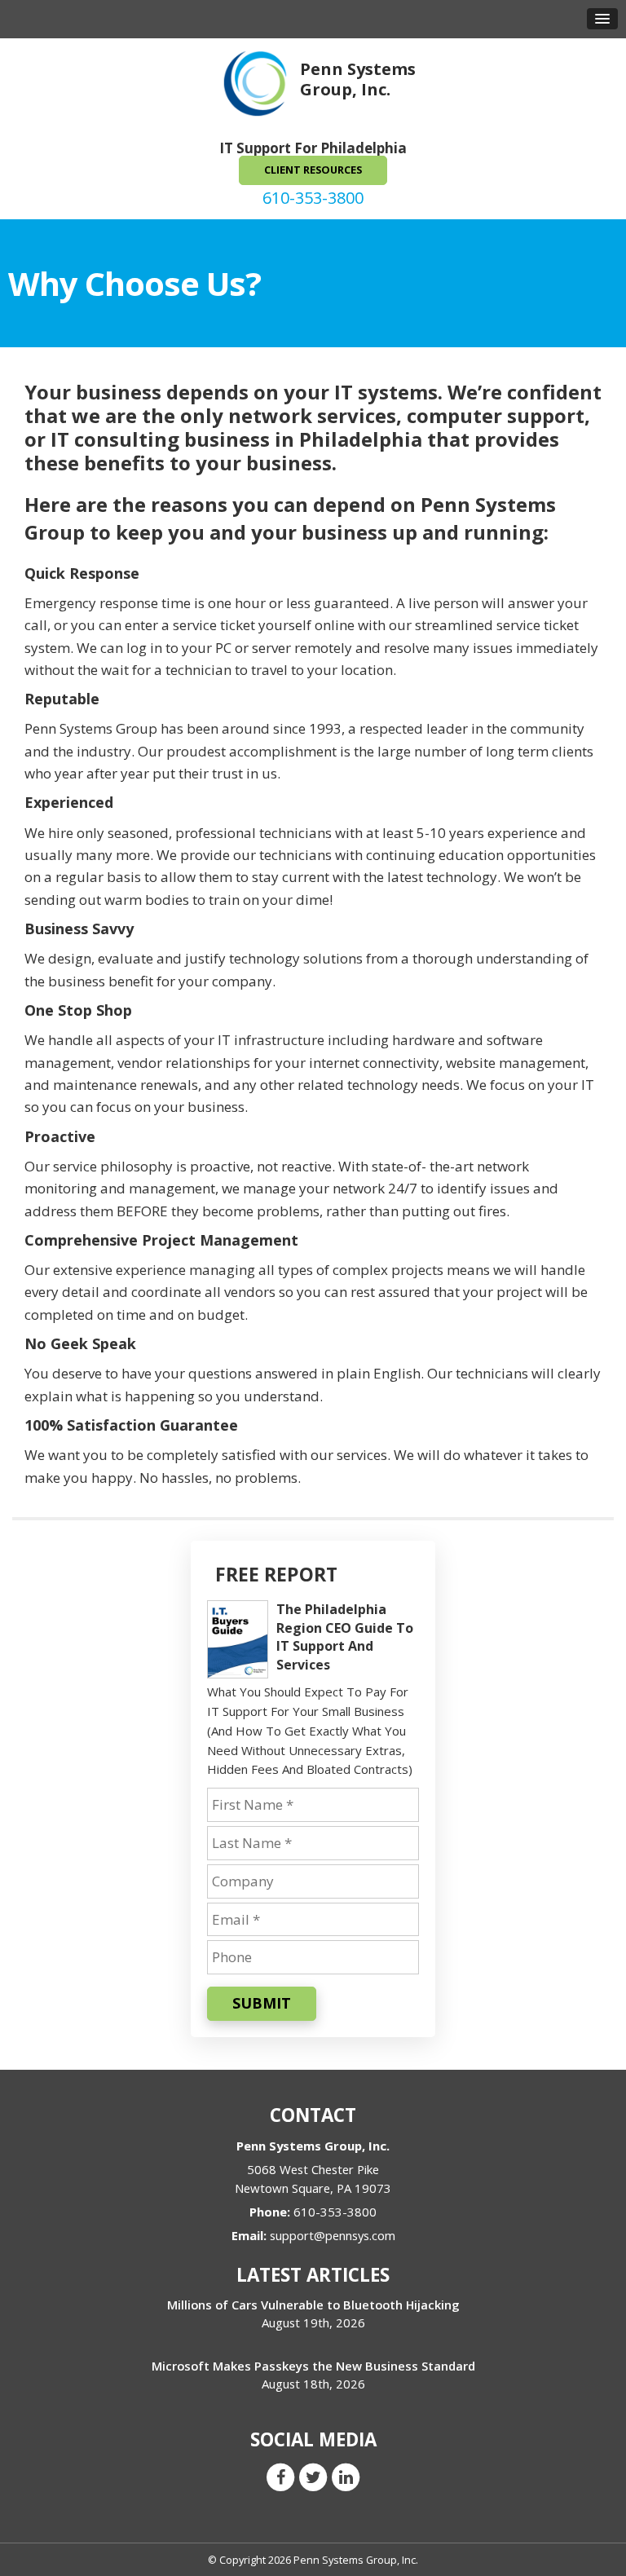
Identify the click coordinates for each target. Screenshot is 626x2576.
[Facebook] (280, 2476)
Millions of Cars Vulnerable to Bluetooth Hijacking (313, 2305)
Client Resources (313, 170)
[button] (602, 19)
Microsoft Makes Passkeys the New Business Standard (313, 2366)
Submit (262, 2003)
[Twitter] (313, 2476)
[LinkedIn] (346, 2476)
